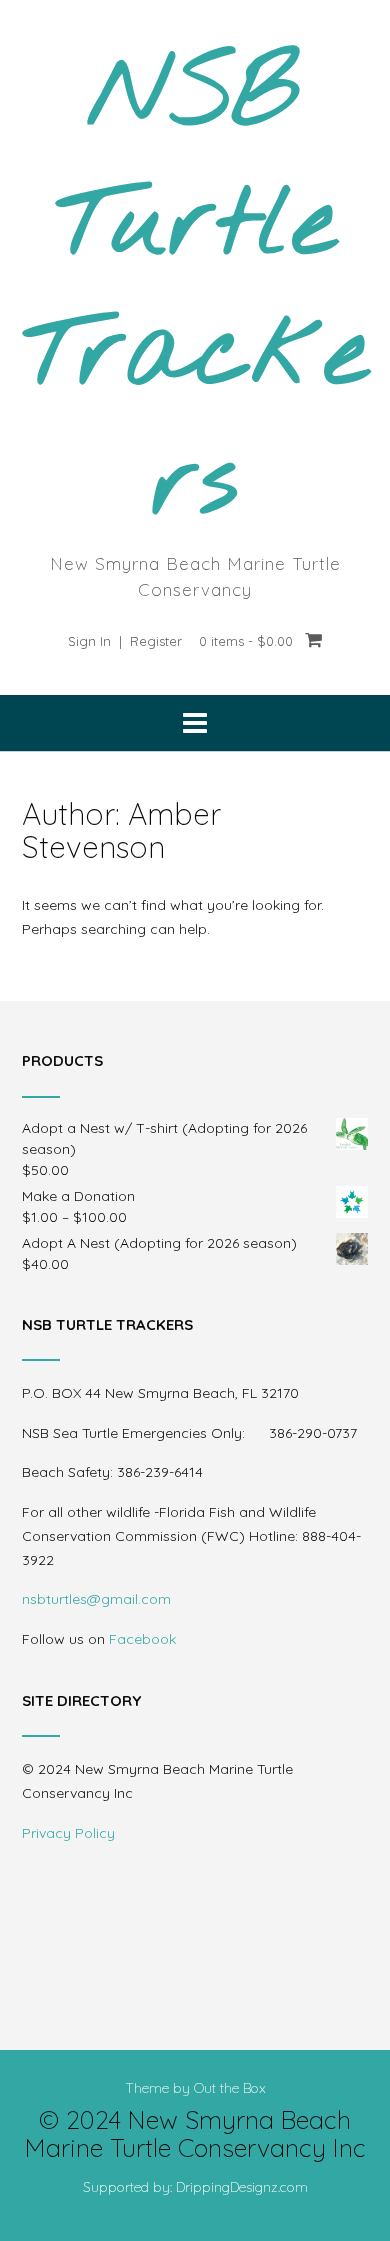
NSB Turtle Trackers (195, 291)
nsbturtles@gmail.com (96, 1599)
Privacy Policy (68, 1833)
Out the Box (230, 2088)
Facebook (142, 1639)
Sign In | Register (125, 641)
